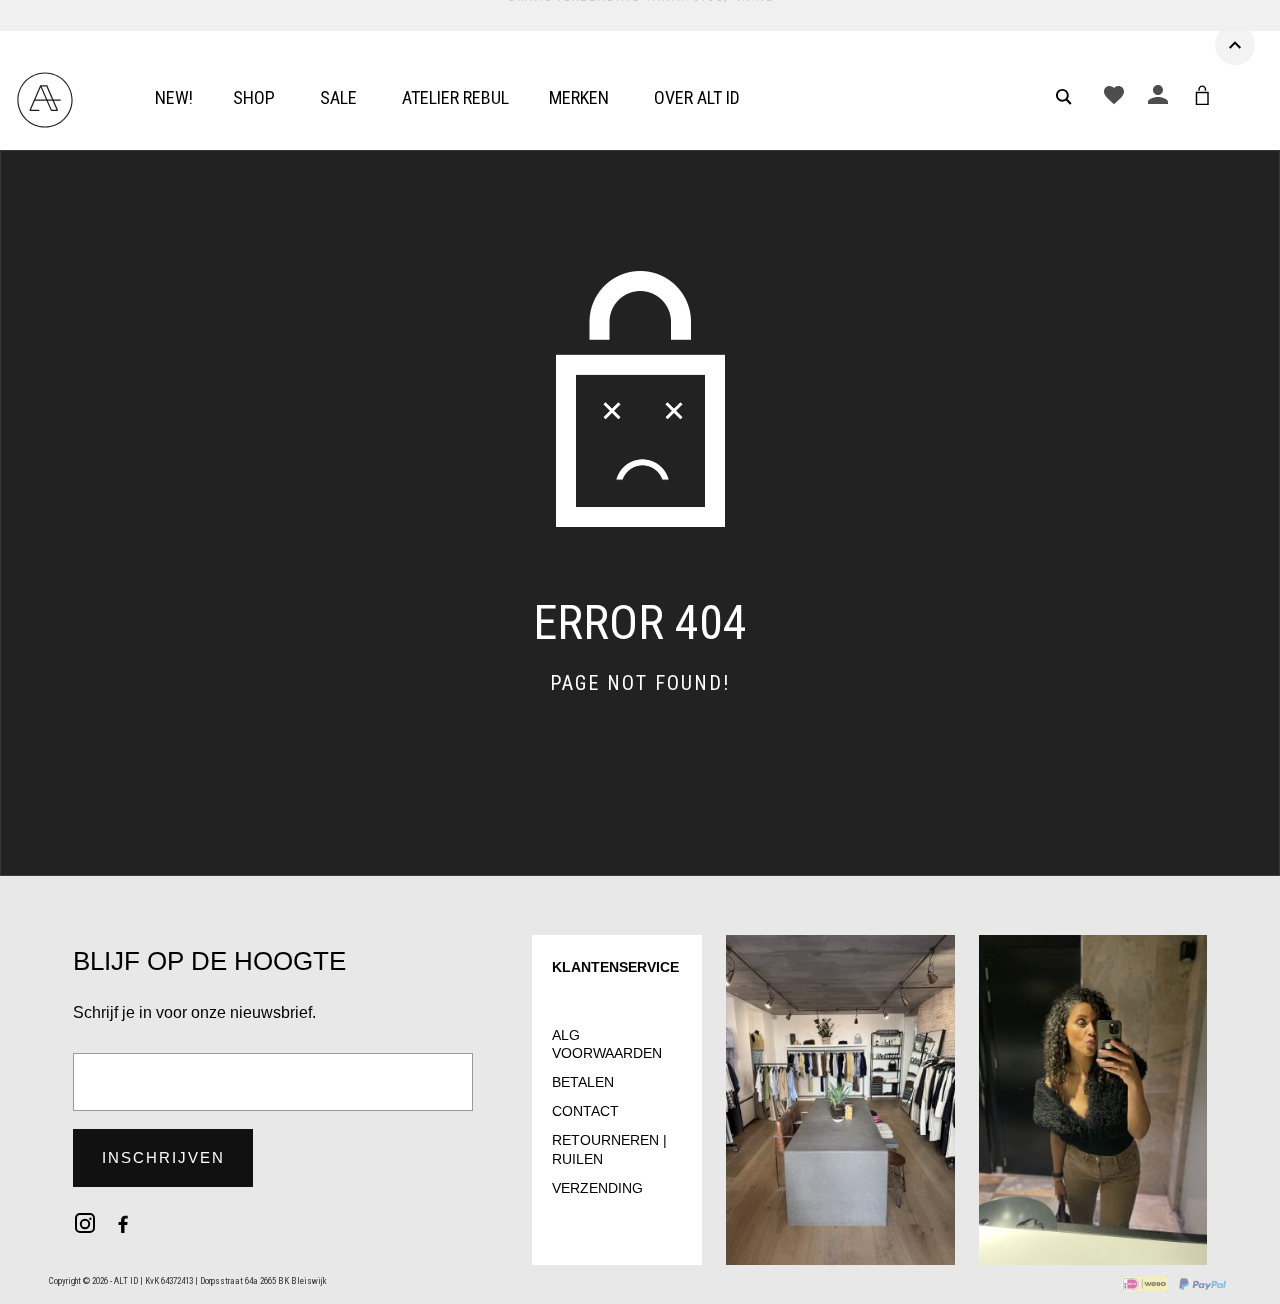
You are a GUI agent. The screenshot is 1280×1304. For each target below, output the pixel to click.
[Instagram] (85, 1223)
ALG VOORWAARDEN (607, 1044)
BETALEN (583, 1082)
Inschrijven (163, 1157)
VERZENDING (597, 1188)
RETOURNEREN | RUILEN (609, 1149)
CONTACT (585, 1111)
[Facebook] (123, 1223)
